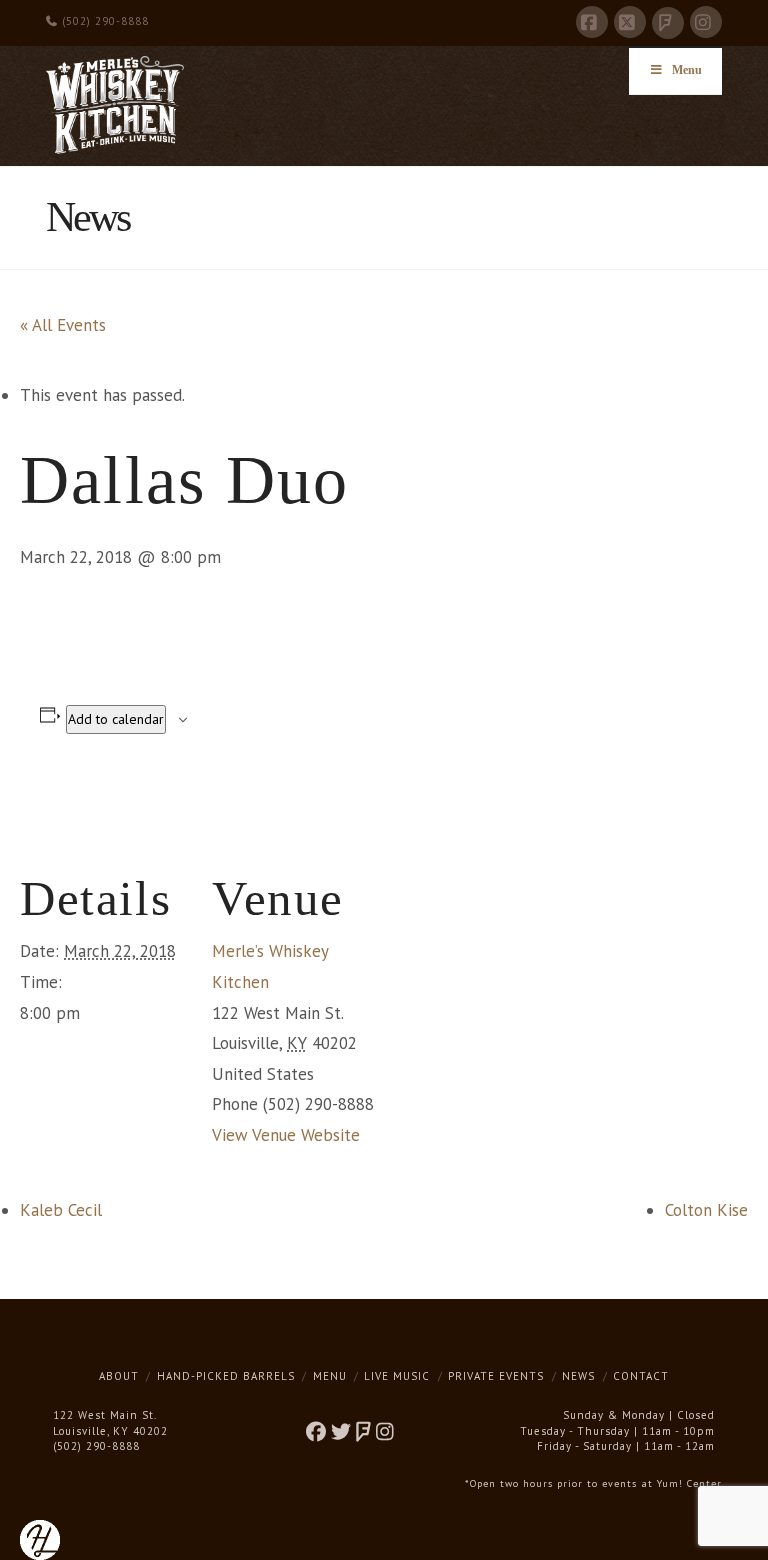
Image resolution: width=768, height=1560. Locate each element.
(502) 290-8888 (103, 21)
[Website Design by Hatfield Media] (40, 1538)
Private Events (496, 1376)
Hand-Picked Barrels (226, 1376)
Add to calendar (116, 719)
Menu (687, 70)
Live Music (397, 1376)
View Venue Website (286, 1135)
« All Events (63, 325)
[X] (630, 22)
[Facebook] (592, 22)
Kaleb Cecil (61, 1210)
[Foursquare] (668, 23)
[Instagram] (706, 22)
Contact (641, 1376)
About (119, 1376)
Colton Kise (706, 1210)
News (578, 1376)
